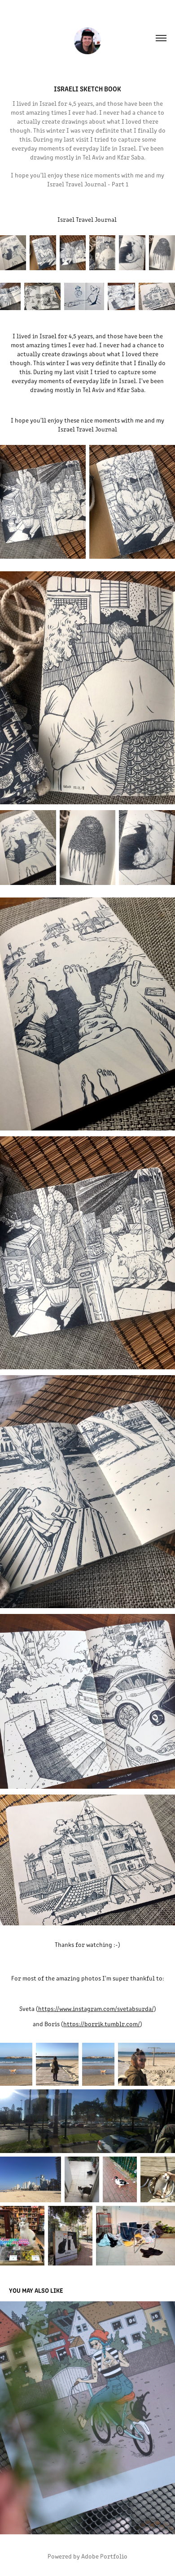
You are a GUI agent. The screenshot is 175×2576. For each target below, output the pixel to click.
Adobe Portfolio (104, 2556)
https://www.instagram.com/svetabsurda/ (96, 2009)
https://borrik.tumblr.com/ (102, 2024)
